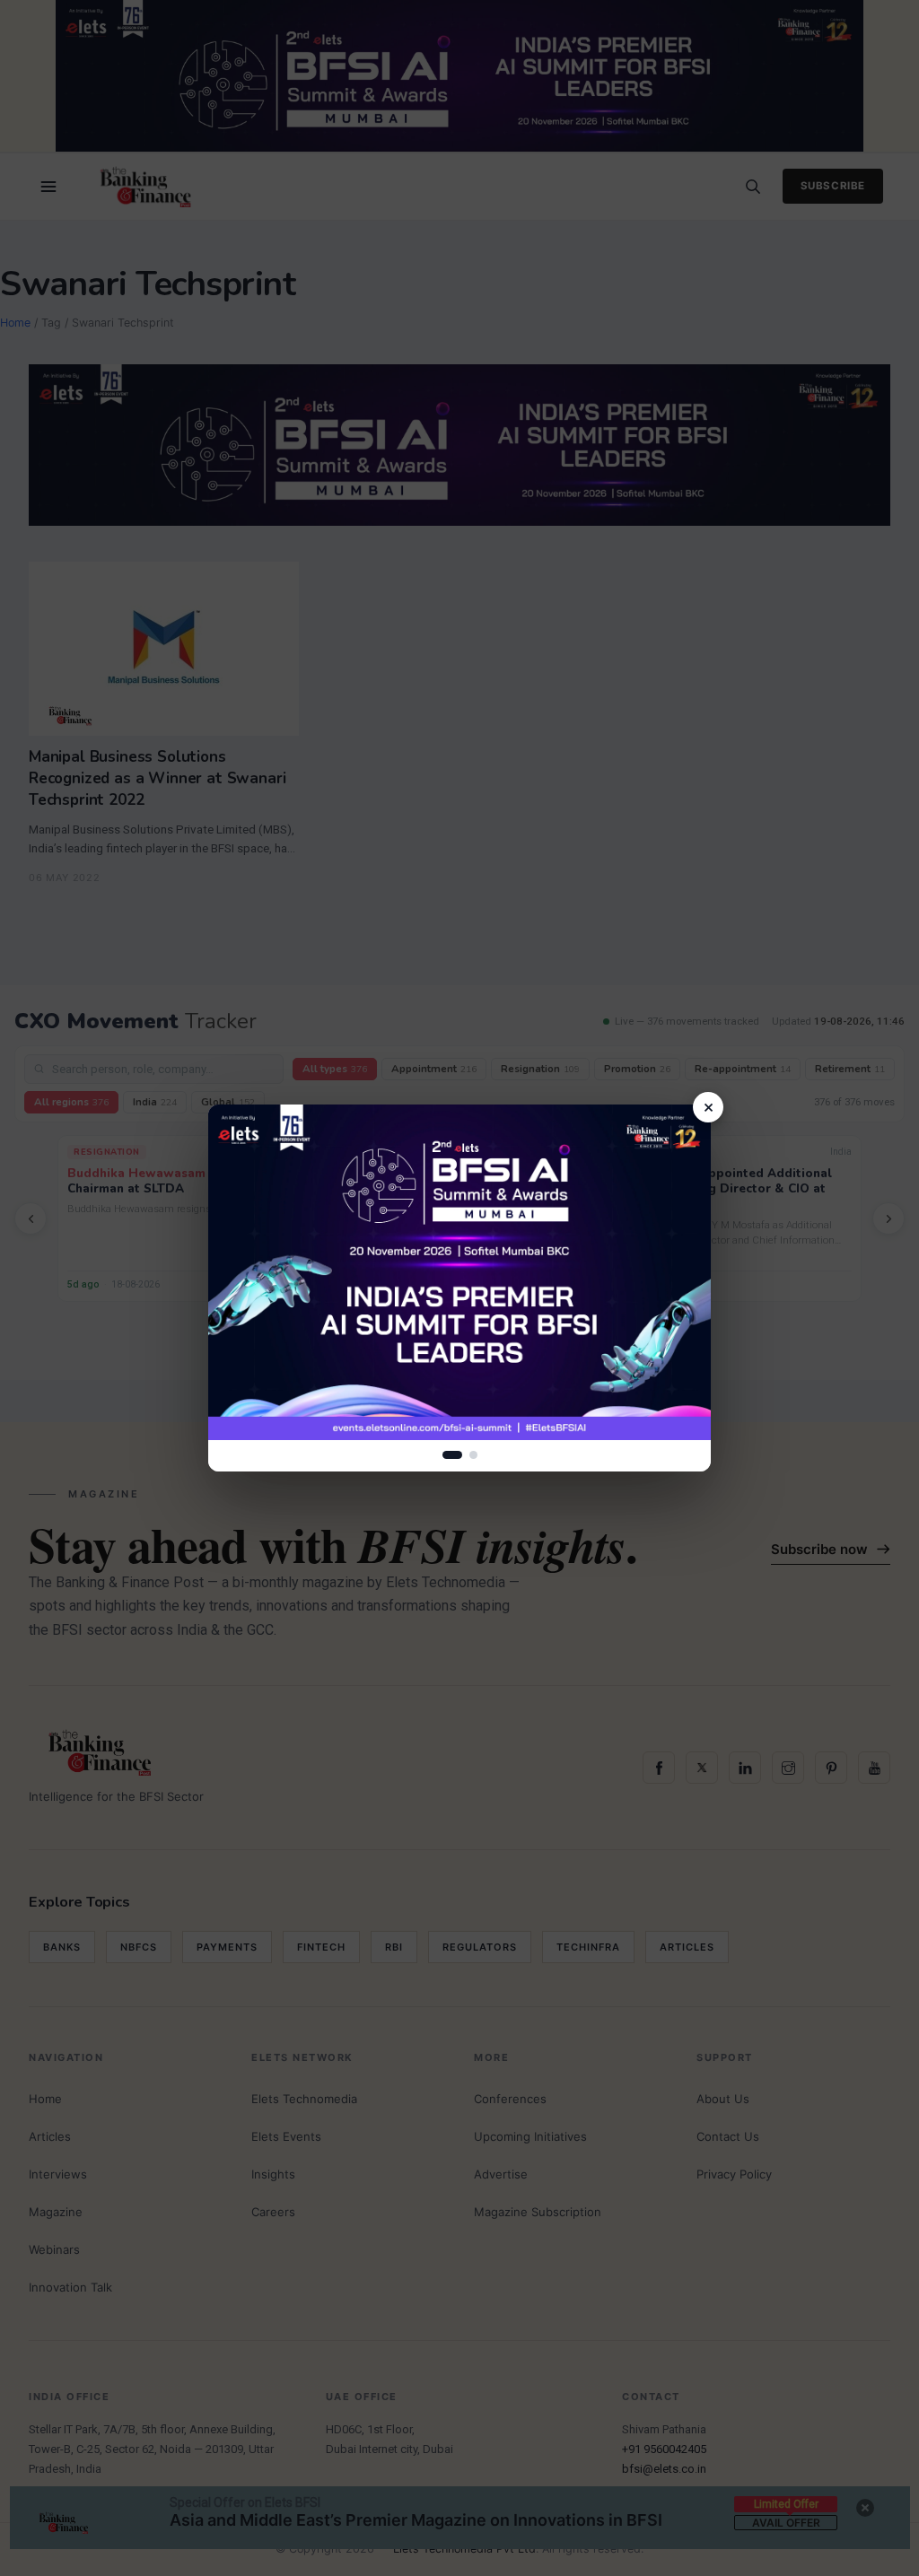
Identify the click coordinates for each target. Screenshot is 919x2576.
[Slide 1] (452, 1455)
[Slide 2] (473, 1455)
